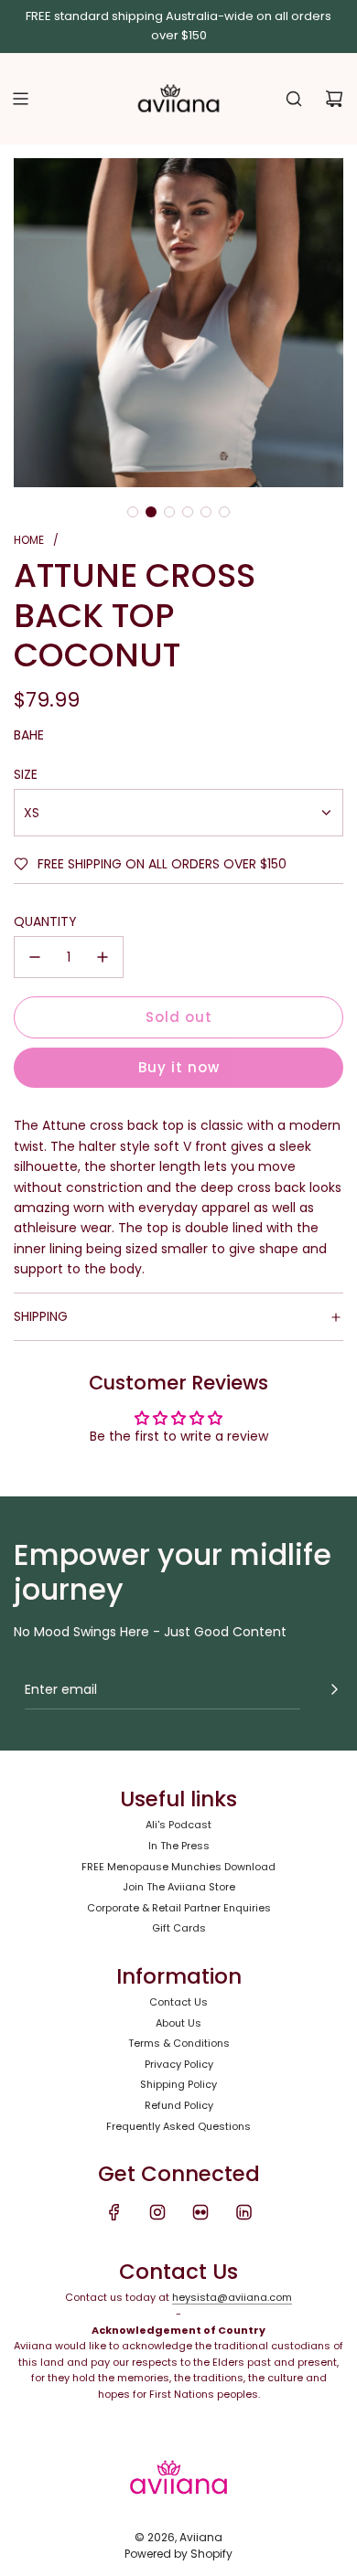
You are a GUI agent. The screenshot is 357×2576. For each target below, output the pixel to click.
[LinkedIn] (243, 2212)
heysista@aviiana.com (232, 2297)
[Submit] (334, 1689)
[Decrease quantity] (35, 957)
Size (26, 774)
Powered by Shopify (178, 2554)
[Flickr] (200, 2212)
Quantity (45, 921)
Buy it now (179, 1067)
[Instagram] (157, 2212)
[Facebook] (114, 2212)
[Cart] (334, 99)
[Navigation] (20, 99)
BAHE (29, 735)
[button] (133, 512)
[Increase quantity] (103, 957)
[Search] (294, 99)
